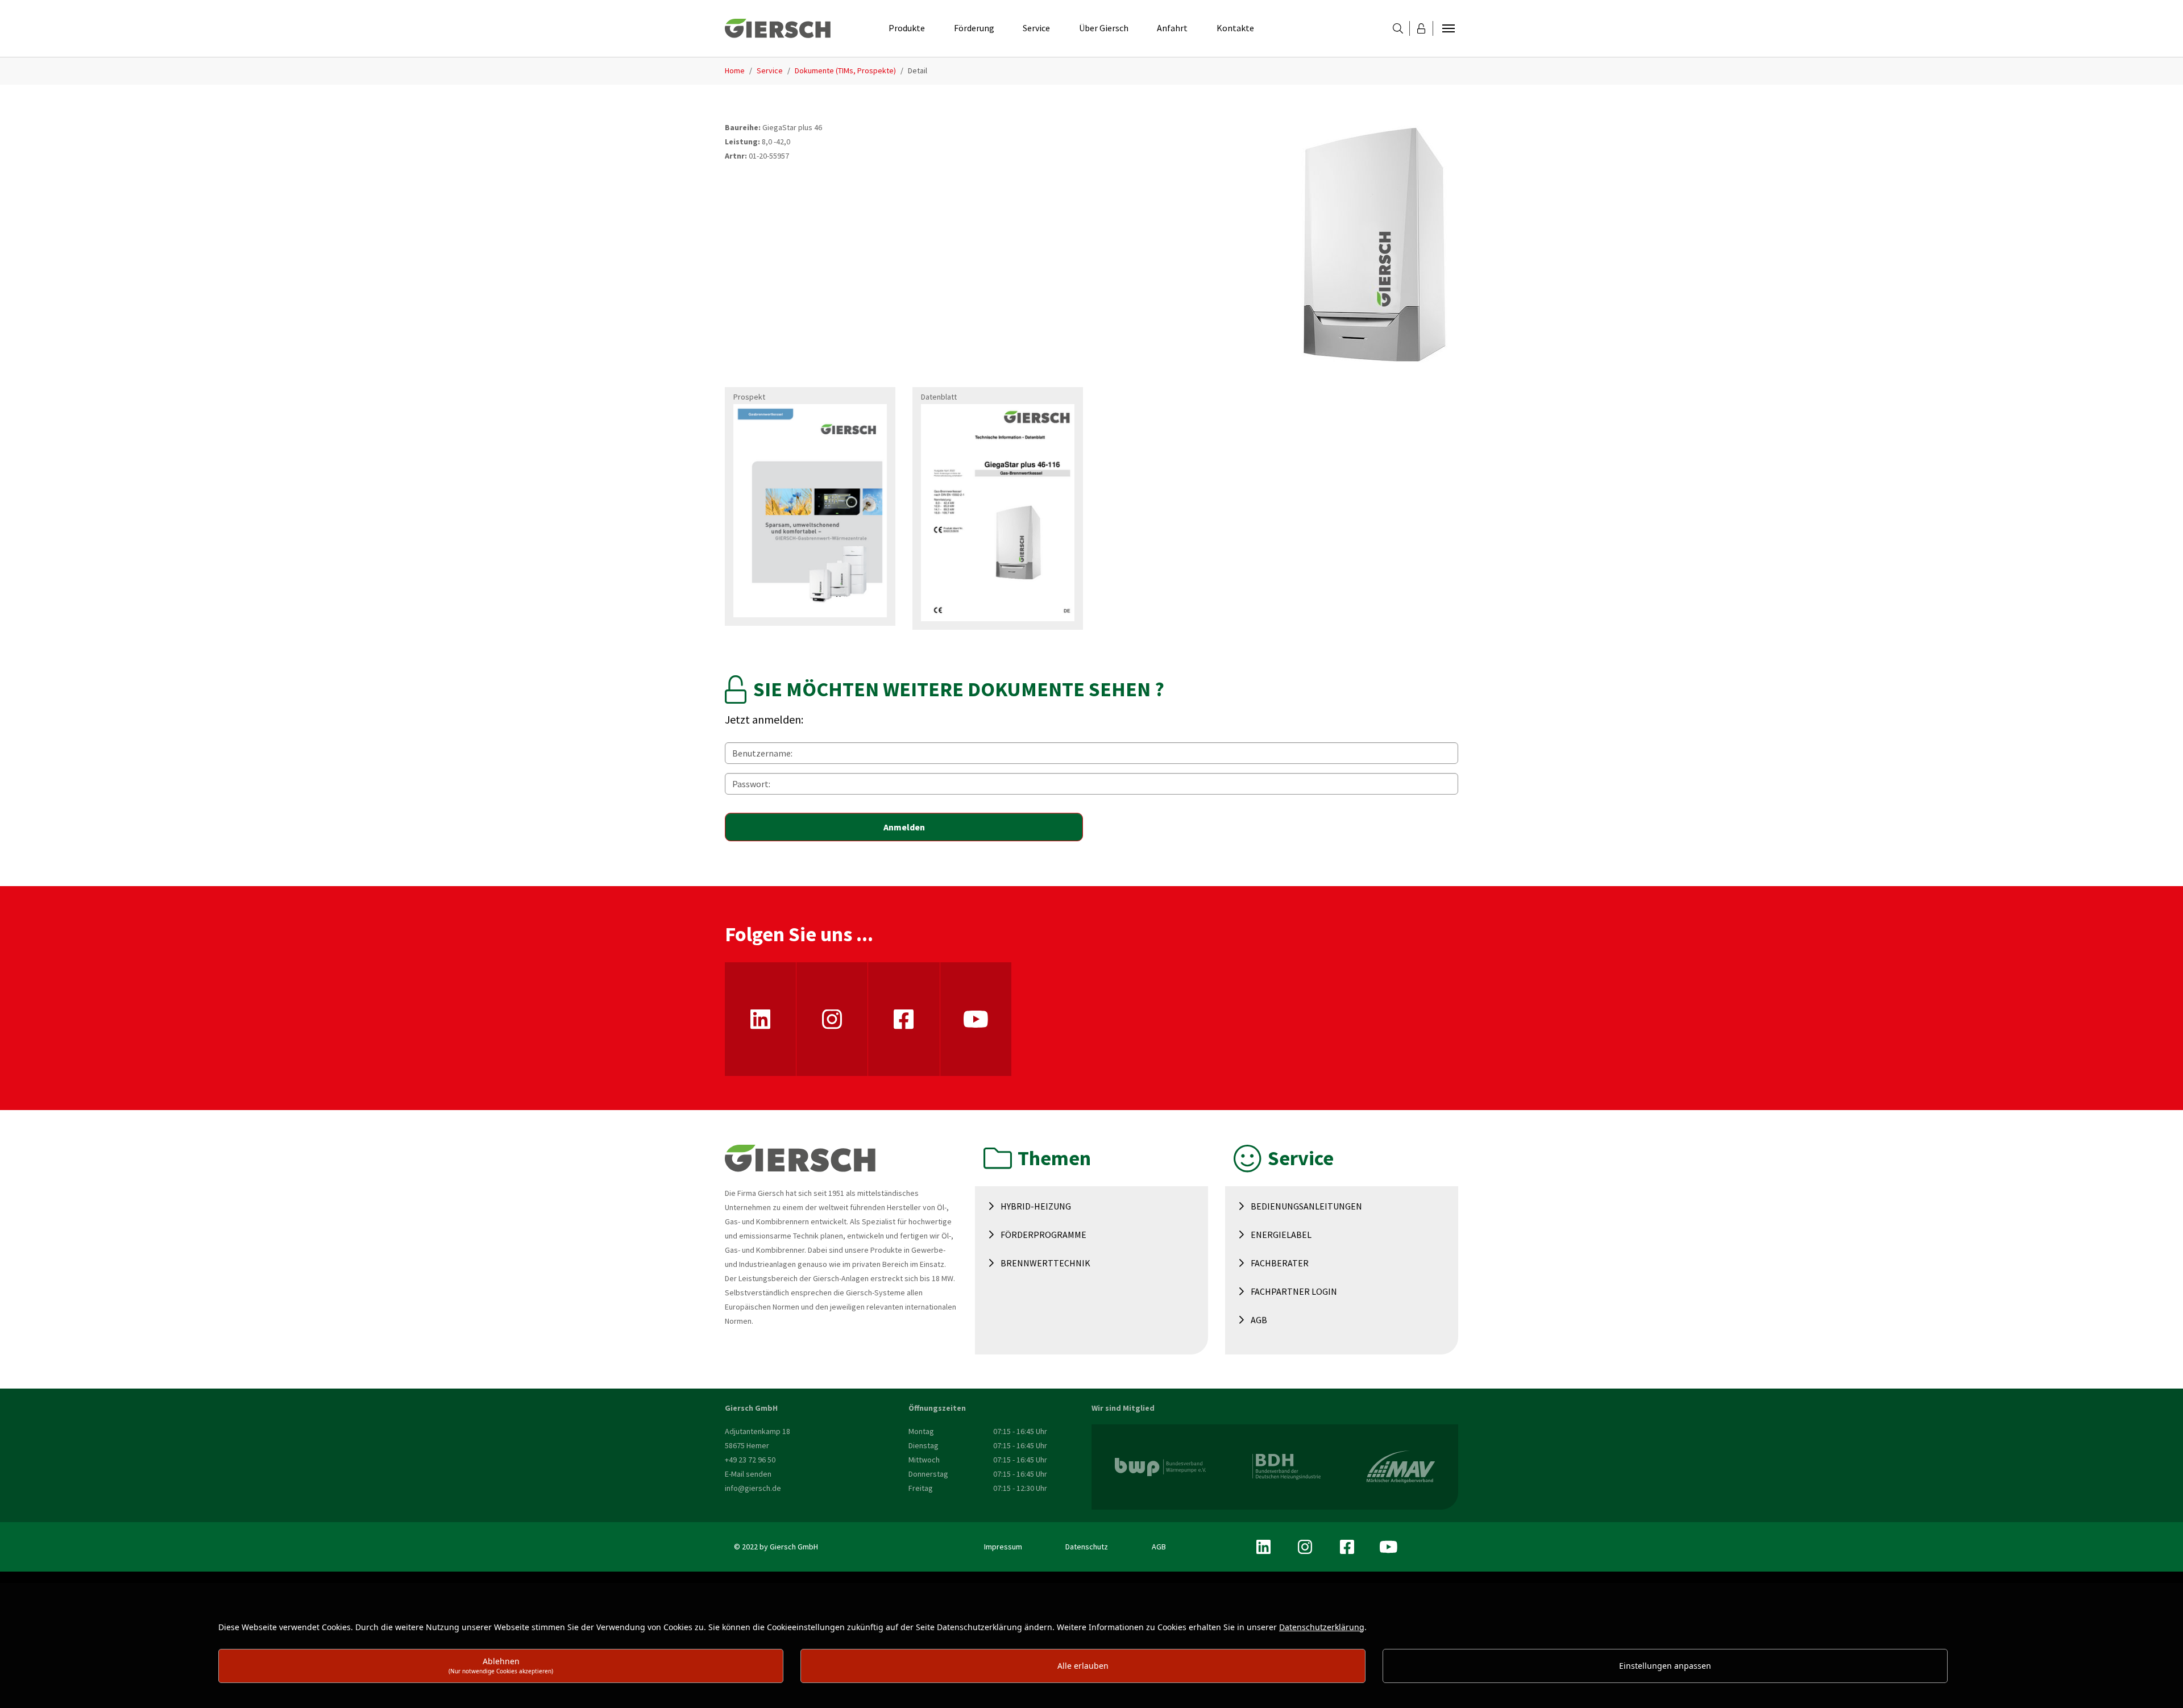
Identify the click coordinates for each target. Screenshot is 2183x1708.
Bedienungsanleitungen (1306, 1206)
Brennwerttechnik (1045, 1263)
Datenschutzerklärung (1322, 1627)
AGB (1259, 1320)
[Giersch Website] (778, 28)
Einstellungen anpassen (1665, 1666)
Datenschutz (1087, 1547)
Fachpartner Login (1294, 1291)
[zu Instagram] (832, 1019)
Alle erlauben (1083, 1666)
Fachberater (1280, 1263)
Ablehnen (501, 1665)
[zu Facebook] (904, 1019)
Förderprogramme (1043, 1235)
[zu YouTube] (976, 1019)
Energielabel (1281, 1235)
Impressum (1003, 1547)
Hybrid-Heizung (1036, 1206)
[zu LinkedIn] (760, 1019)
